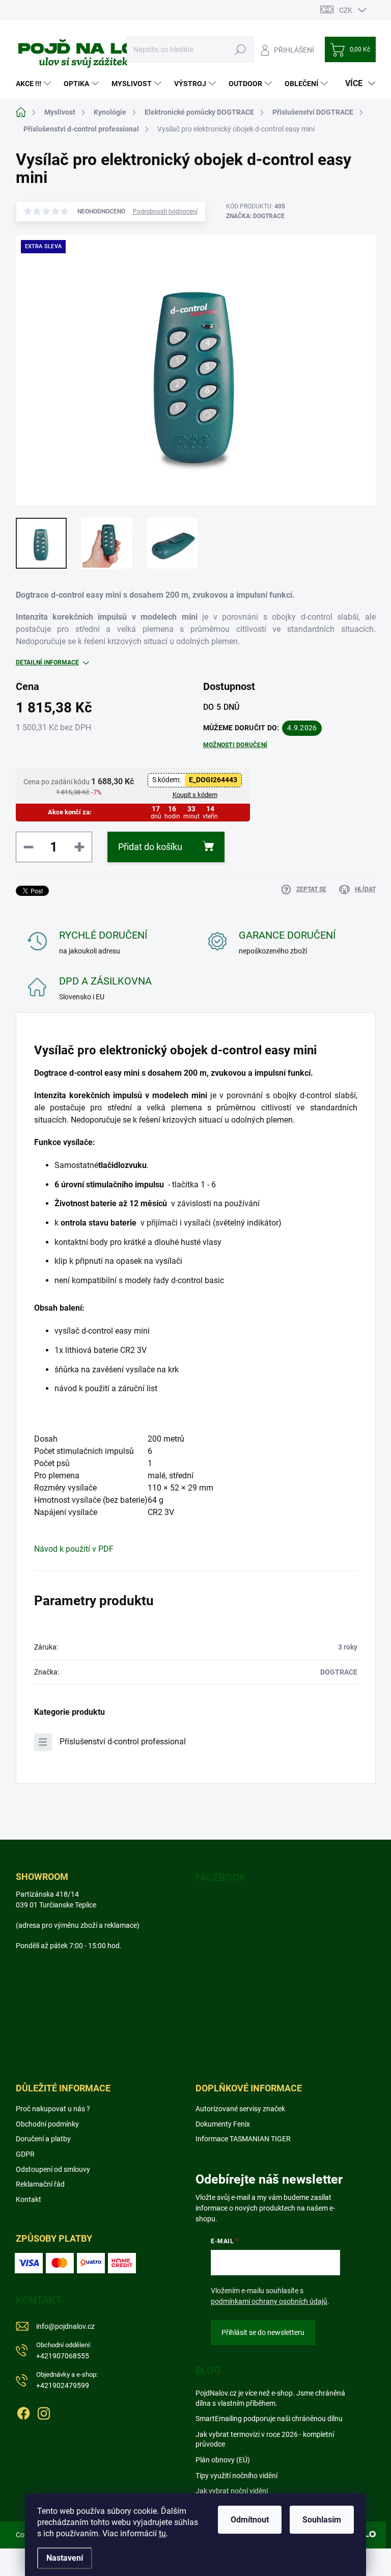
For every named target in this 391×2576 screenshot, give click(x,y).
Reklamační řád (40, 2184)
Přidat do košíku (150, 847)
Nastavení (65, 2558)
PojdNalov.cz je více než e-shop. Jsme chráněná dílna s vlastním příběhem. (270, 2398)
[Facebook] (23, 2411)
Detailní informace (47, 662)
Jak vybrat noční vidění (232, 2491)
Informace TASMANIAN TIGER (243, 2139)
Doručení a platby (43, 2139)
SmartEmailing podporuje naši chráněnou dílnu (269, 2419)
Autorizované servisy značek (240, 2109)
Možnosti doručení (235, 745)
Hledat (240, 49)
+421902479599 (67, 2380)
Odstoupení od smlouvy (53, 2169)
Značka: (255, 216)
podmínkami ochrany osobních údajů (269, 2301)
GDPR (25, 2154)
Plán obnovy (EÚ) (223, 2460)
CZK (346, 10)
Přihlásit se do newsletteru (263, 2332)
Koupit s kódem (195, 795)
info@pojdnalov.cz (65, 2326)
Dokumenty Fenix (223, 2124)
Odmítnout (250, 2520)
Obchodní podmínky (47, 2124)
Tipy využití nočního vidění (236, 2476)
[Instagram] (44, 2411)
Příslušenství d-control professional (123, 1742)
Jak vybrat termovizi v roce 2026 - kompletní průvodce (265, 2439)
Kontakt (29, 2199)
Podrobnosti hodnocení (165, 211)
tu (162, 2533)
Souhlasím (322, 2520)
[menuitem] (35, 84)
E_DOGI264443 (213, 780)
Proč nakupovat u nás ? (53, 2109)
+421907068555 (64, 2351)
